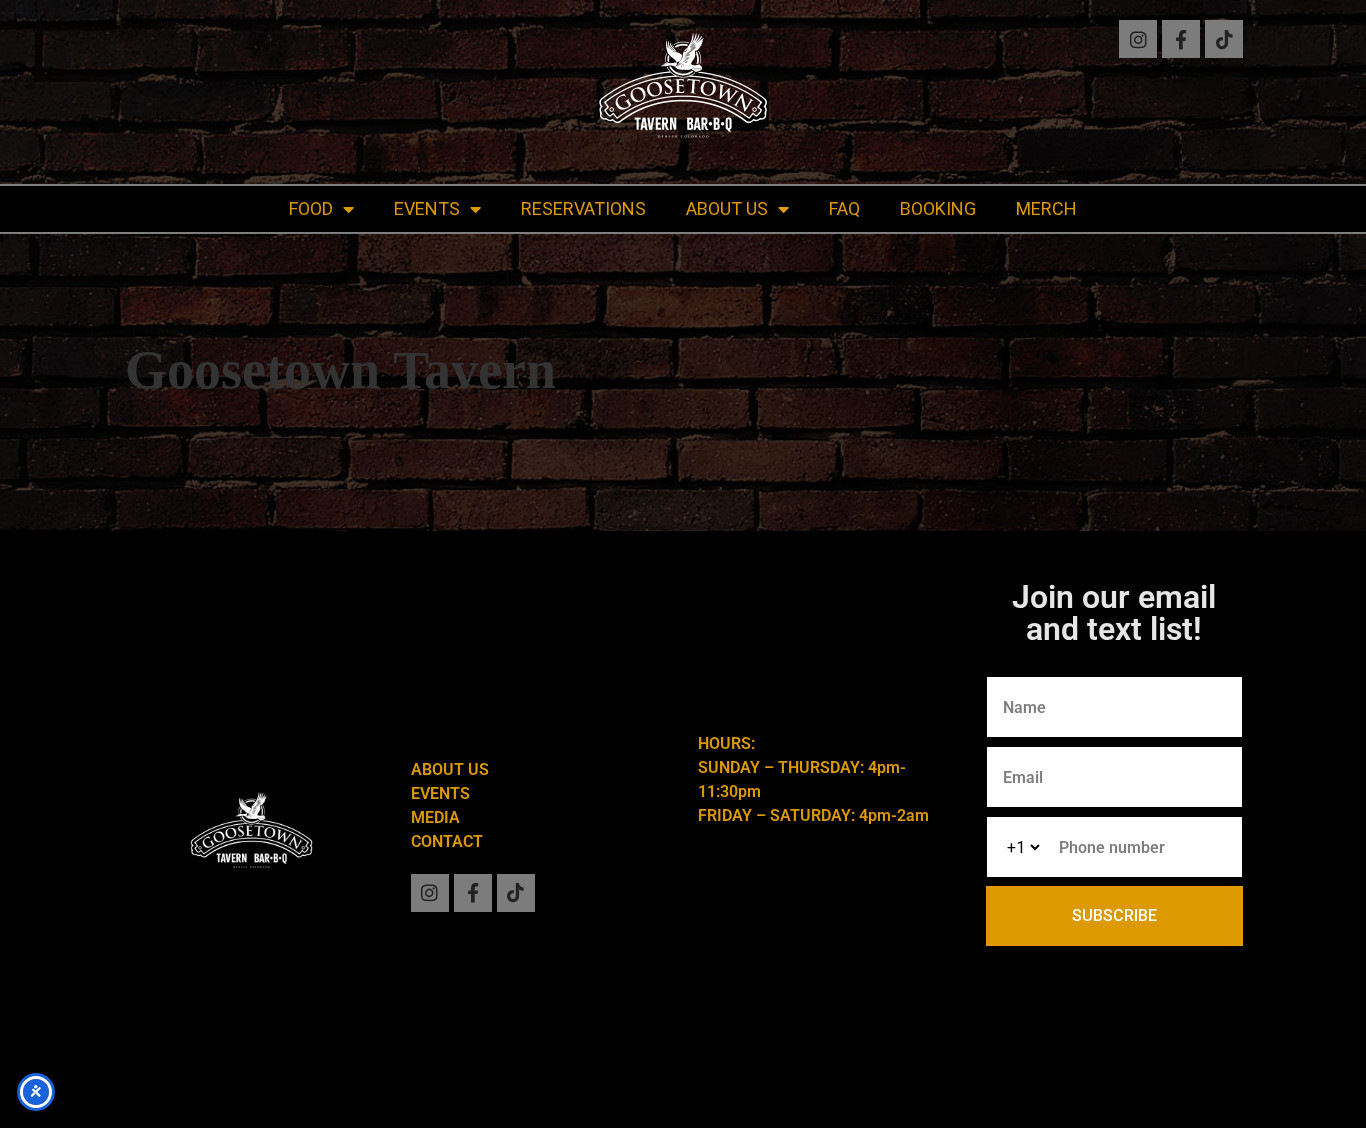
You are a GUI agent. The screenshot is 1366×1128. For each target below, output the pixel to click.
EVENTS (427, 208)
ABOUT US (727, 208)
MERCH (1046, 208)
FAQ (844, 208)
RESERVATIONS (583, 208)
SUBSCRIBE (1114, 915)
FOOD (311, 208)
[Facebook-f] (1181, 39)
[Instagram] (1138, 39)
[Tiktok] (1224, 39)
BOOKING (938, 208)
